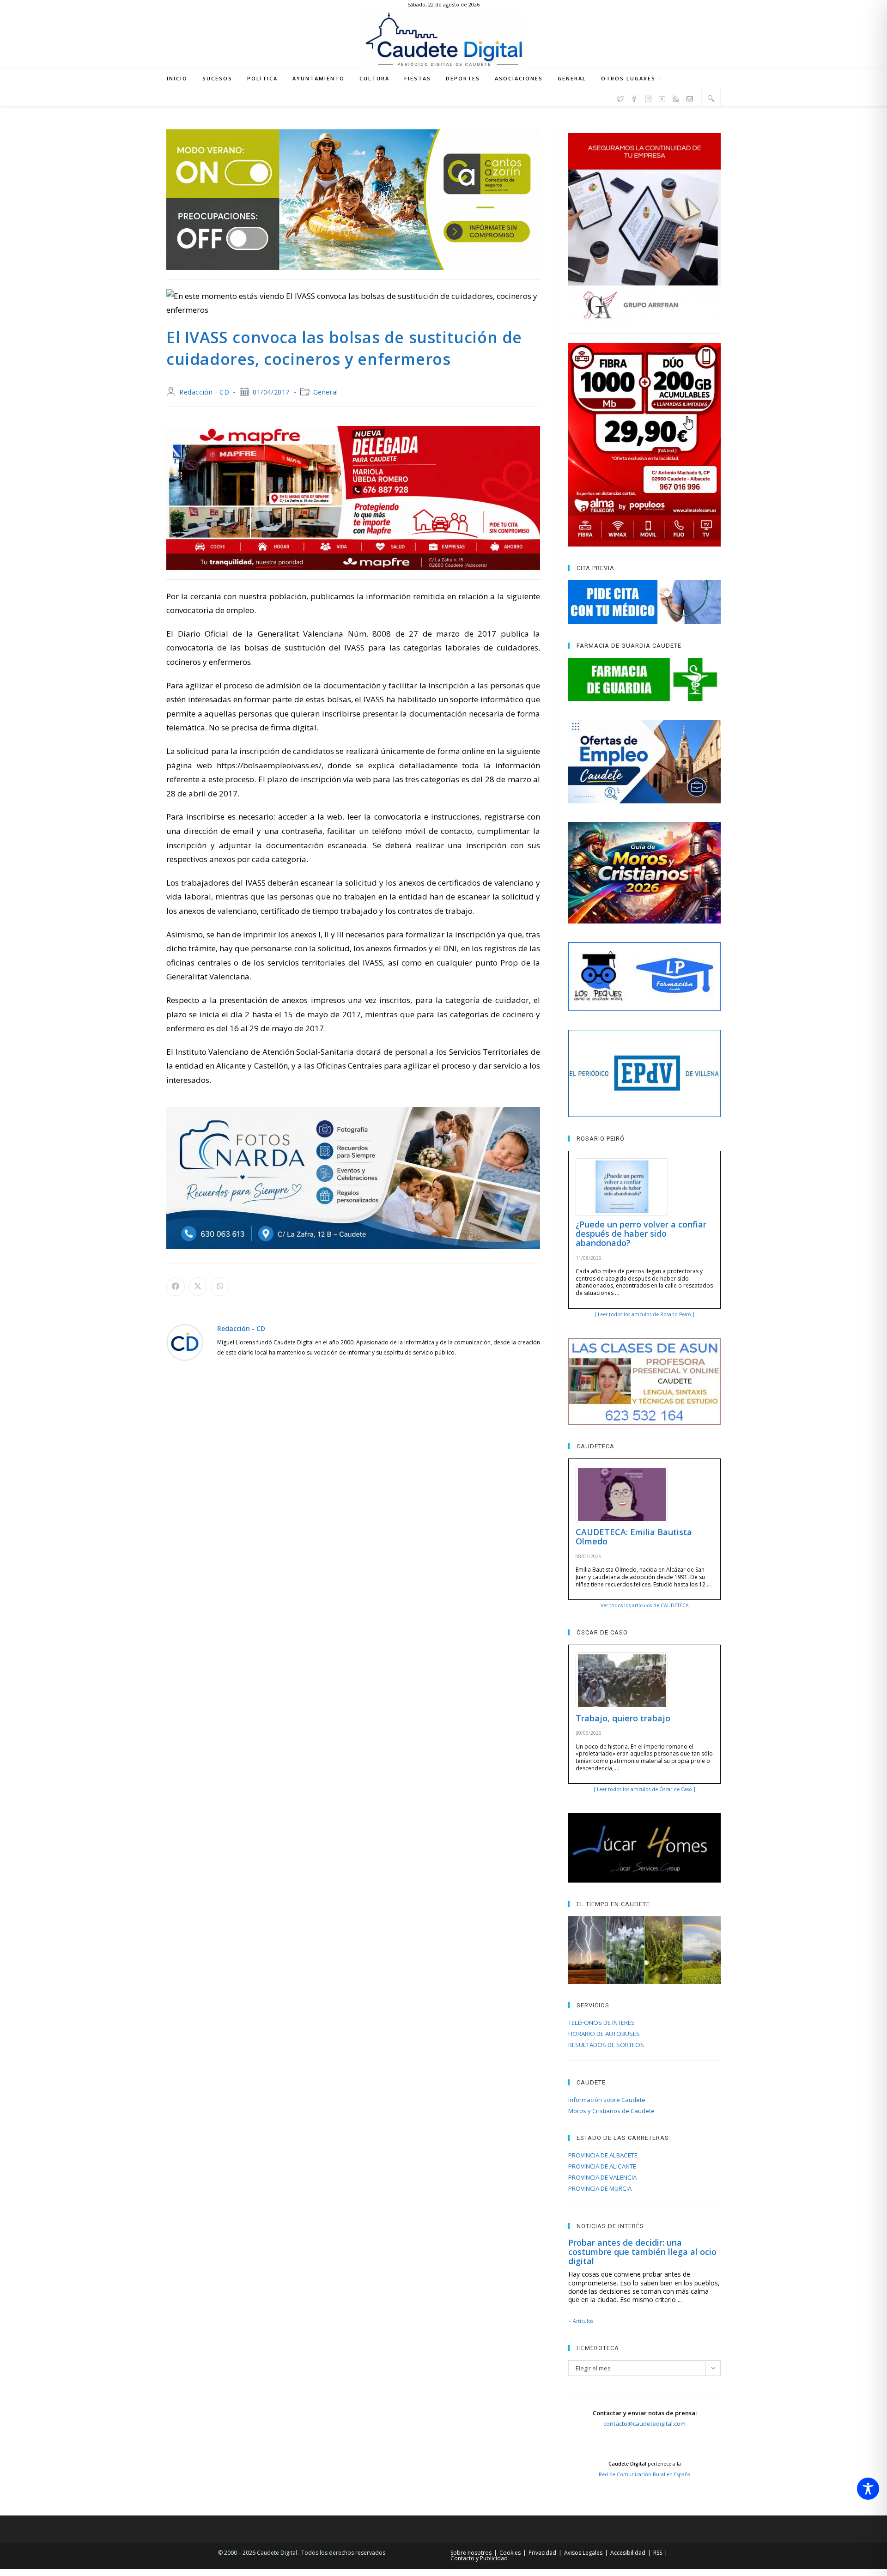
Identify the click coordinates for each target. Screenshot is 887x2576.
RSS (658, 2553)
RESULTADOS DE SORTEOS (606, 2045)
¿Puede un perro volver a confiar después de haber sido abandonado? (641, 1233)
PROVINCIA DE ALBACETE (603, 2155)
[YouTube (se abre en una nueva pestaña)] (662, 97)
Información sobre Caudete (607, 2100)
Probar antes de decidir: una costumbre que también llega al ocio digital (642, 2252)
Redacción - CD (204, 392)
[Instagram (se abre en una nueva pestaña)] (648, 97)
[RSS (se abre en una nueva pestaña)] (676, 97)
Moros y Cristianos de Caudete (611, 2111)
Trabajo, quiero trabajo (623, 1718)
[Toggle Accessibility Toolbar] (868, 2489)
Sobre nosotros (471, 2553)
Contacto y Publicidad (479, 2558)
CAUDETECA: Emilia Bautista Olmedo (634, 1537)
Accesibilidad (628, 2553)
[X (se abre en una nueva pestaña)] (620, 97)
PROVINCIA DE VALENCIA (602, 2177)
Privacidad (542, 2553)
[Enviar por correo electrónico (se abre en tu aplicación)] (690, 97)
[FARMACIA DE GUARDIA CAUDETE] (644, 680)
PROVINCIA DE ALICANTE (602, 2166)
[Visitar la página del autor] (185, 1341)
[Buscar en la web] (711, 98)
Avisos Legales (583, 2553)
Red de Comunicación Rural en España (645, 2474)
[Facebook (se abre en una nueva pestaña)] (634, 97)
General (326, 392)
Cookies (510, 2553)
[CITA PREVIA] (644, 602)
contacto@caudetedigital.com (644, 2424)
